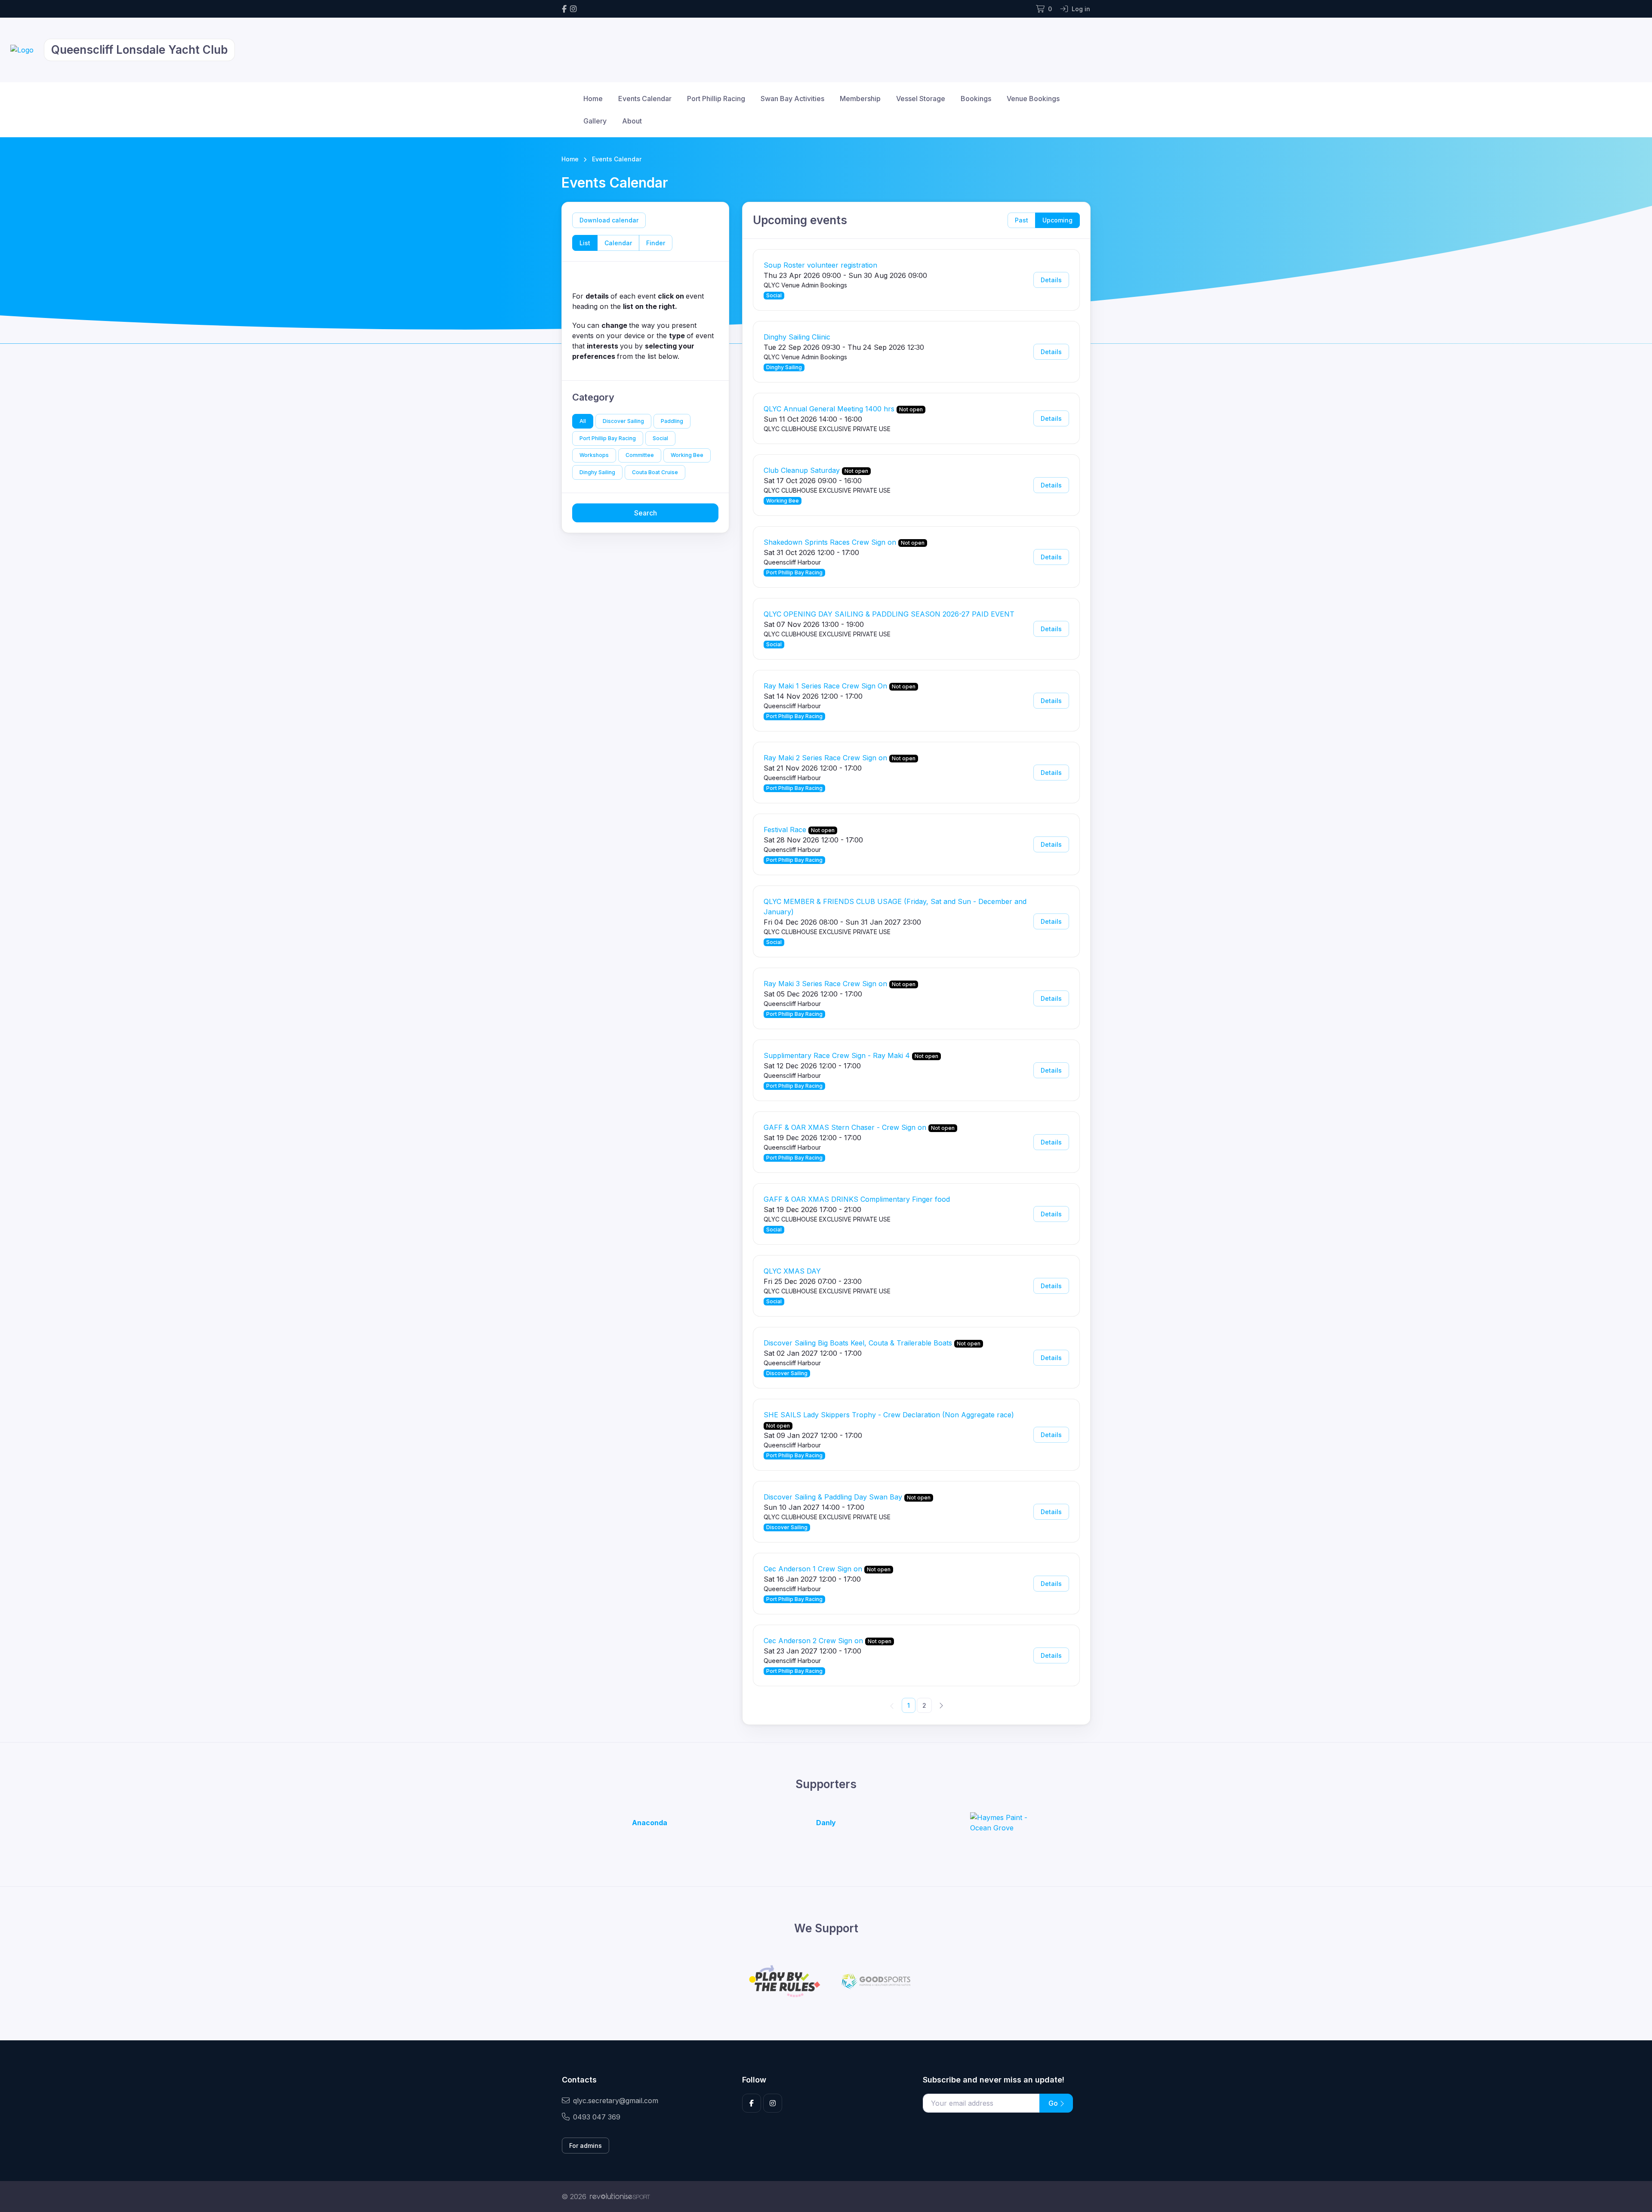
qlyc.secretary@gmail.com (616, 2101)
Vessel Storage (921, 99)
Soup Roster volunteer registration (820, 265)
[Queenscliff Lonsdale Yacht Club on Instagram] (573, 9)
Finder (656, 243)
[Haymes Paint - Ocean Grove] (1002, 1823)
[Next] (941, 1705)
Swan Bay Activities (792, 99)
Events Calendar (645, 99)
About (632, 121)
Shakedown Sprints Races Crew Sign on (830, 542)
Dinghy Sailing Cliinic (797, 337)
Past (1022, 220)
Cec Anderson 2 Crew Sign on (813, 1641)
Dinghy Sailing (597, 472)
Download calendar (609, 220)
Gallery (595, 121)
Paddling (672, 421)
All (583, 421)
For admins (586, 2146)
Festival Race (785, 830)
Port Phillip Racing (716, 99)
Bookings (976, 99)
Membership (860, 99)
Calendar (618, 243)
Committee (640, 455)
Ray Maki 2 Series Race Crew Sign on (825, 758)
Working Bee (687, 455)
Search (646, 513)
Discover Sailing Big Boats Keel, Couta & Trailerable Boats (858, 1343)
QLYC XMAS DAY (792, 1271)
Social (660, 438)
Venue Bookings (1033, 99)
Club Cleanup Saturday (802, 470)
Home (593, 99)
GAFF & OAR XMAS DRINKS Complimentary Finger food (857, 1199)
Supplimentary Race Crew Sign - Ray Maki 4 (837, 1055)
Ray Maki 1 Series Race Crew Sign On (825, 686)
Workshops (594, 455)
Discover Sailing (623, 421)
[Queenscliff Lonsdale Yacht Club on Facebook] (564, 9)
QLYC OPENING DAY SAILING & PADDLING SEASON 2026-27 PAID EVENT (889, 614)
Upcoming (1057, 220)
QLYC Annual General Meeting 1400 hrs (829, 409)
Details (1051, 280)
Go (1054, 2103)
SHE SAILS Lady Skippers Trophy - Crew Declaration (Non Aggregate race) (889, 1415)
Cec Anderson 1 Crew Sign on (813, 1569)
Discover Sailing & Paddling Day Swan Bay (833, 1497)
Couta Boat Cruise (655, 472)
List (585, 243)
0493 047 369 (597, 2117)
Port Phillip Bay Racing (608, 438)
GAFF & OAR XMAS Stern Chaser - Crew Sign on (845, 1127)
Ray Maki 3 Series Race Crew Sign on (825, 984)
